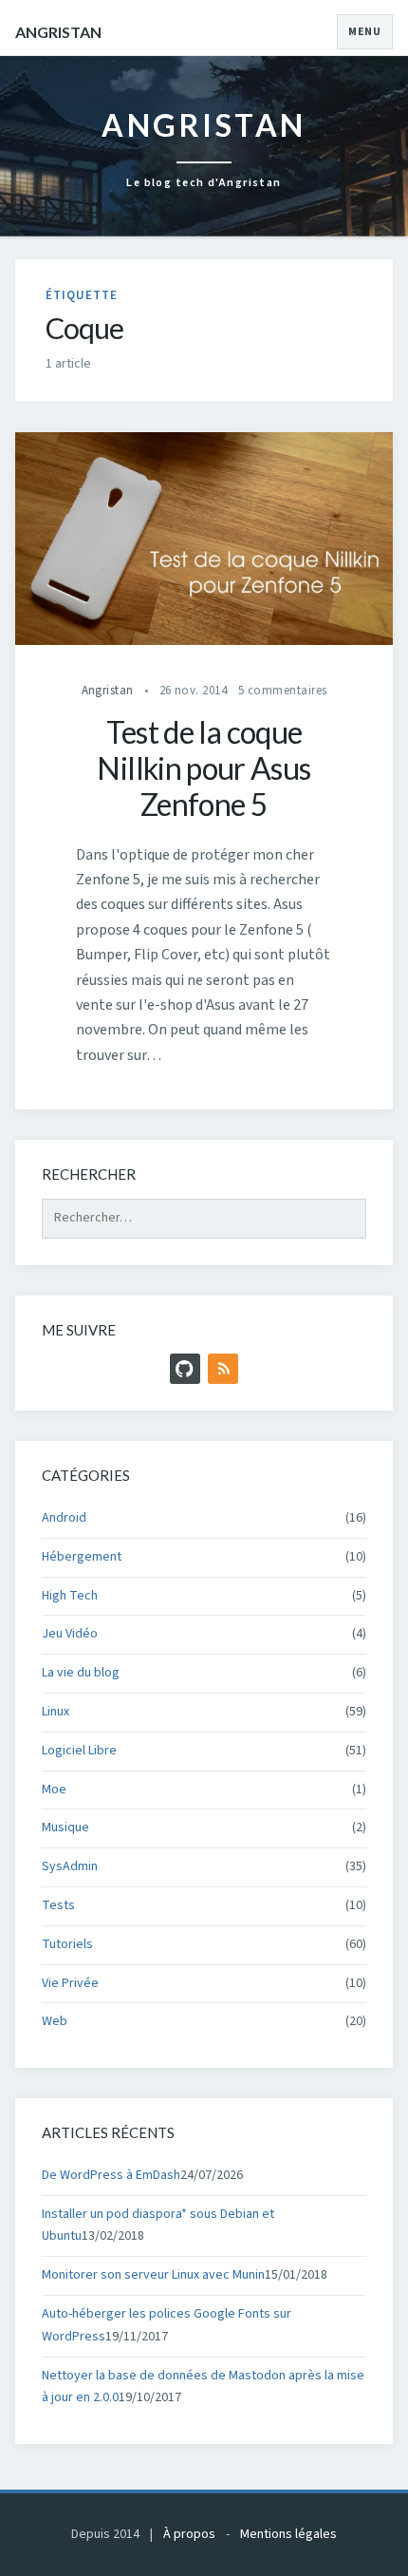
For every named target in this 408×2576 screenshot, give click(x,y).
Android (64, 1518)
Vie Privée (70, 1983)
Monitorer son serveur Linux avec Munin (153, 2275)
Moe (54, 1790)
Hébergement (82, 1557)
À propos (189, 2534)
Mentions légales (288, 2534)
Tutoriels (67, 1944)
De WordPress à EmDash (111, 2175)
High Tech (70, 1596)
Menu (365, 32)
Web (55, 2021)
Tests (58, 1905)
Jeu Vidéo (70, 1634)
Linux (56, 1712)
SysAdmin (70, 1866)
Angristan (58, 32)
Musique (65, 1828)
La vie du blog (81, 1673)
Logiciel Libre (79, 1751)
